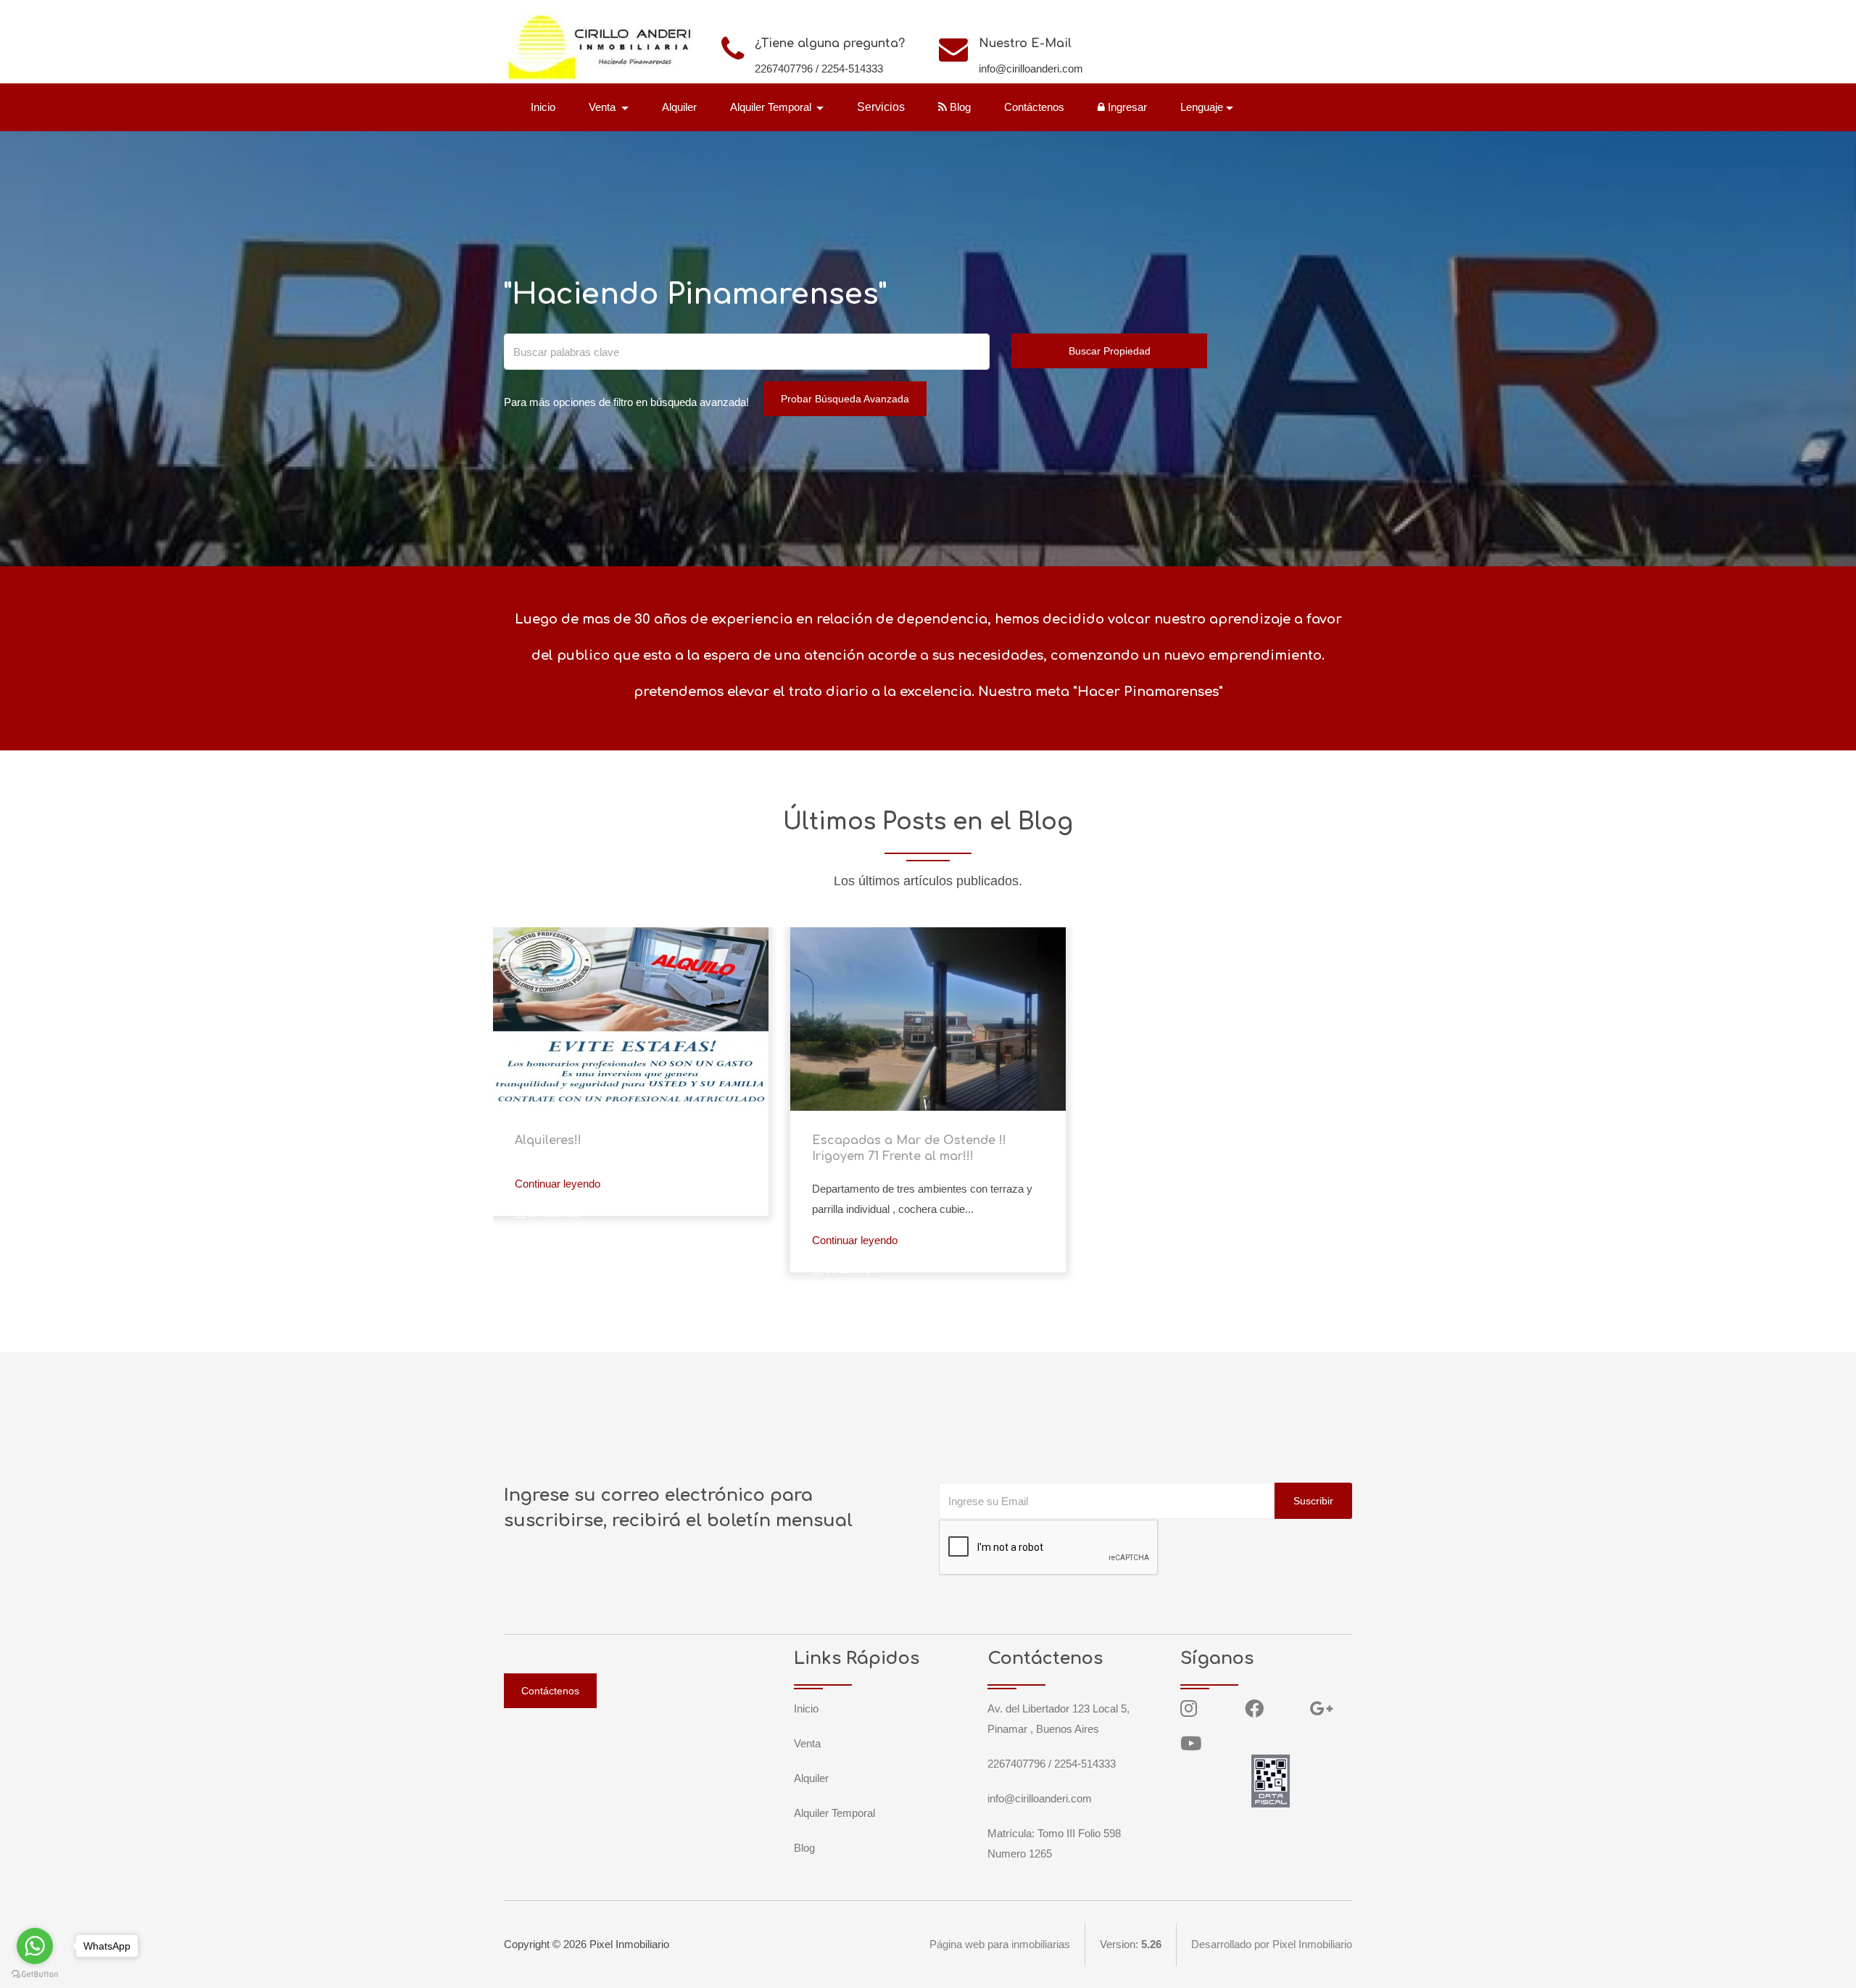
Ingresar (1126, 107)
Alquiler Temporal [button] (772, 107)
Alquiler (679, 107)
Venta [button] (604, 107)
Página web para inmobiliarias (1000, 1944)
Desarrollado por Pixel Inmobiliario (1272, 1944)
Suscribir (1313, 1501)
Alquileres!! (548, 1140)
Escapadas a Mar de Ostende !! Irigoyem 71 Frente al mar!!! (909, 1148)
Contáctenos (1034, 107)
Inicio (543, 107)
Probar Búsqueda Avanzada (845, 399)
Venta (807, 1743)
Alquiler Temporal (834, 1813)
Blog (959, 107)
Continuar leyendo (558, 1184)
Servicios (881, 107)
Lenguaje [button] (1202, 107)
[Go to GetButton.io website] (35, 1973)
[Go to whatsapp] (35, 1946)
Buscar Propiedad (1110, 351)
